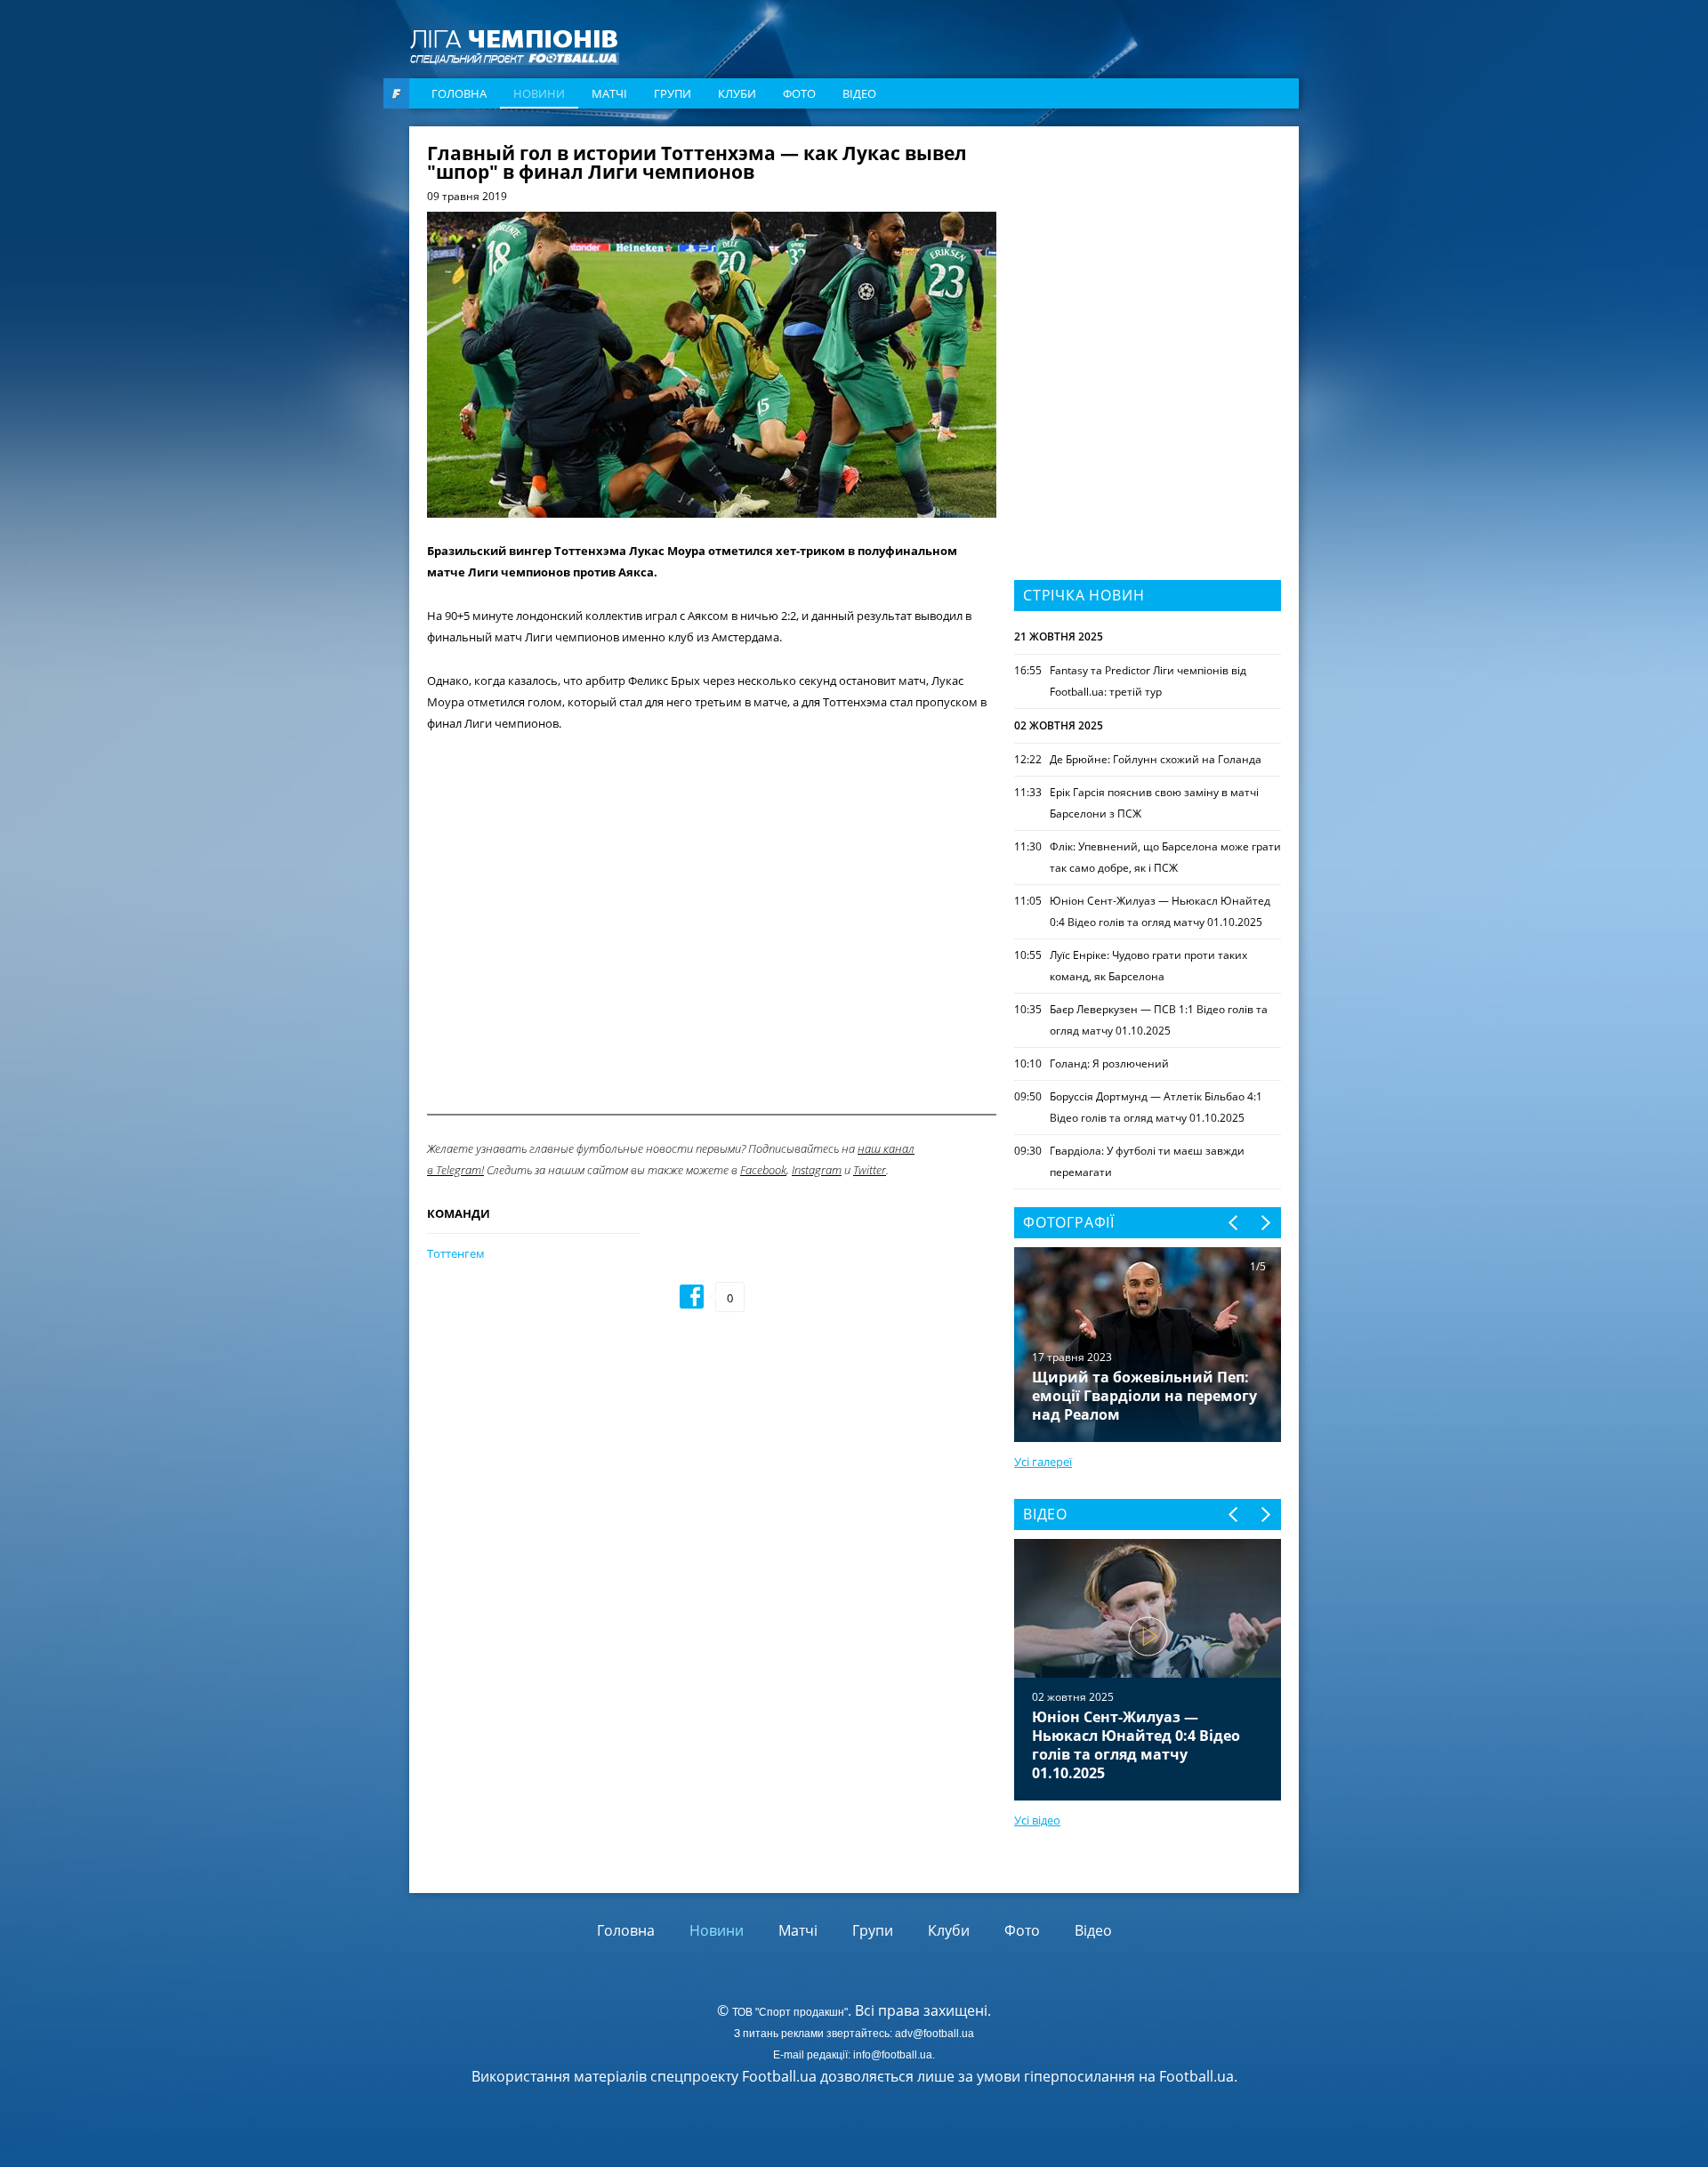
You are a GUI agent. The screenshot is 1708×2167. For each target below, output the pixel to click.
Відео (859, 93)
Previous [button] (1234, 1223)
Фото (799, 93)
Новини (539, 93)
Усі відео (1037, 1820)
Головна (459, 93)
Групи (673, 93)
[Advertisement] (1148, 255)
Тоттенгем (456, 1253)
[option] (1148, 1670)
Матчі (609, 93)
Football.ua (1196, 2076)
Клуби (737, 93)
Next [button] (1265, 1223)
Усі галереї (1043, 1462)
